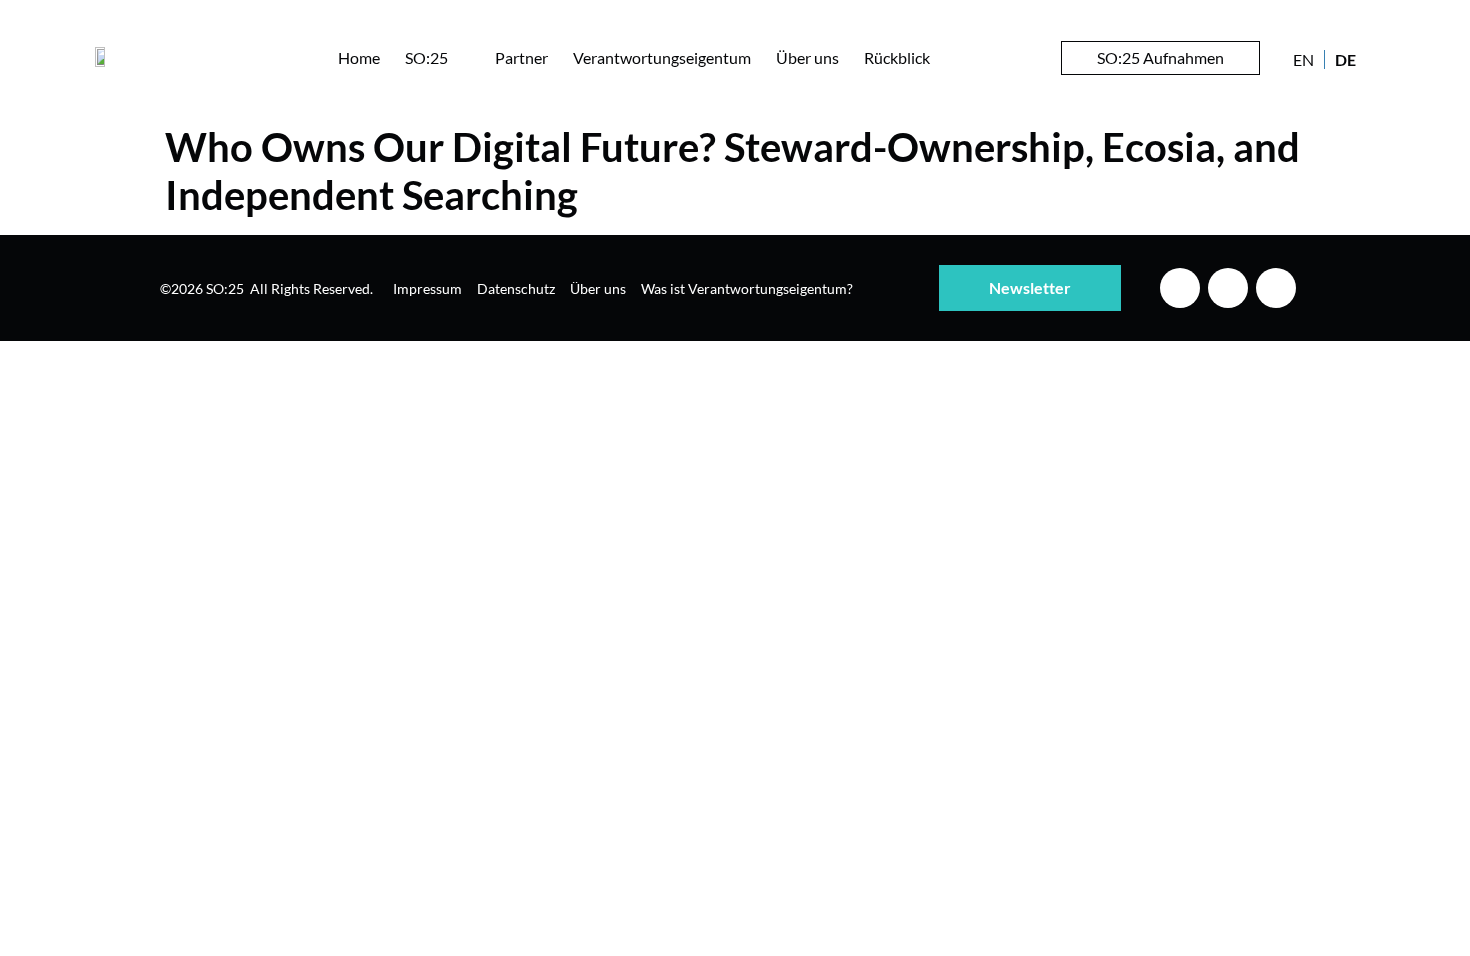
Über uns (807, 57)
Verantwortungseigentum (662, 57)
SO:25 (426, 57)
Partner (521, 57)
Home (359, 57)
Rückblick (897, 57)
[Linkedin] (1180, 288)
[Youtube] (1276, 288)
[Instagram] (1228, 288)
